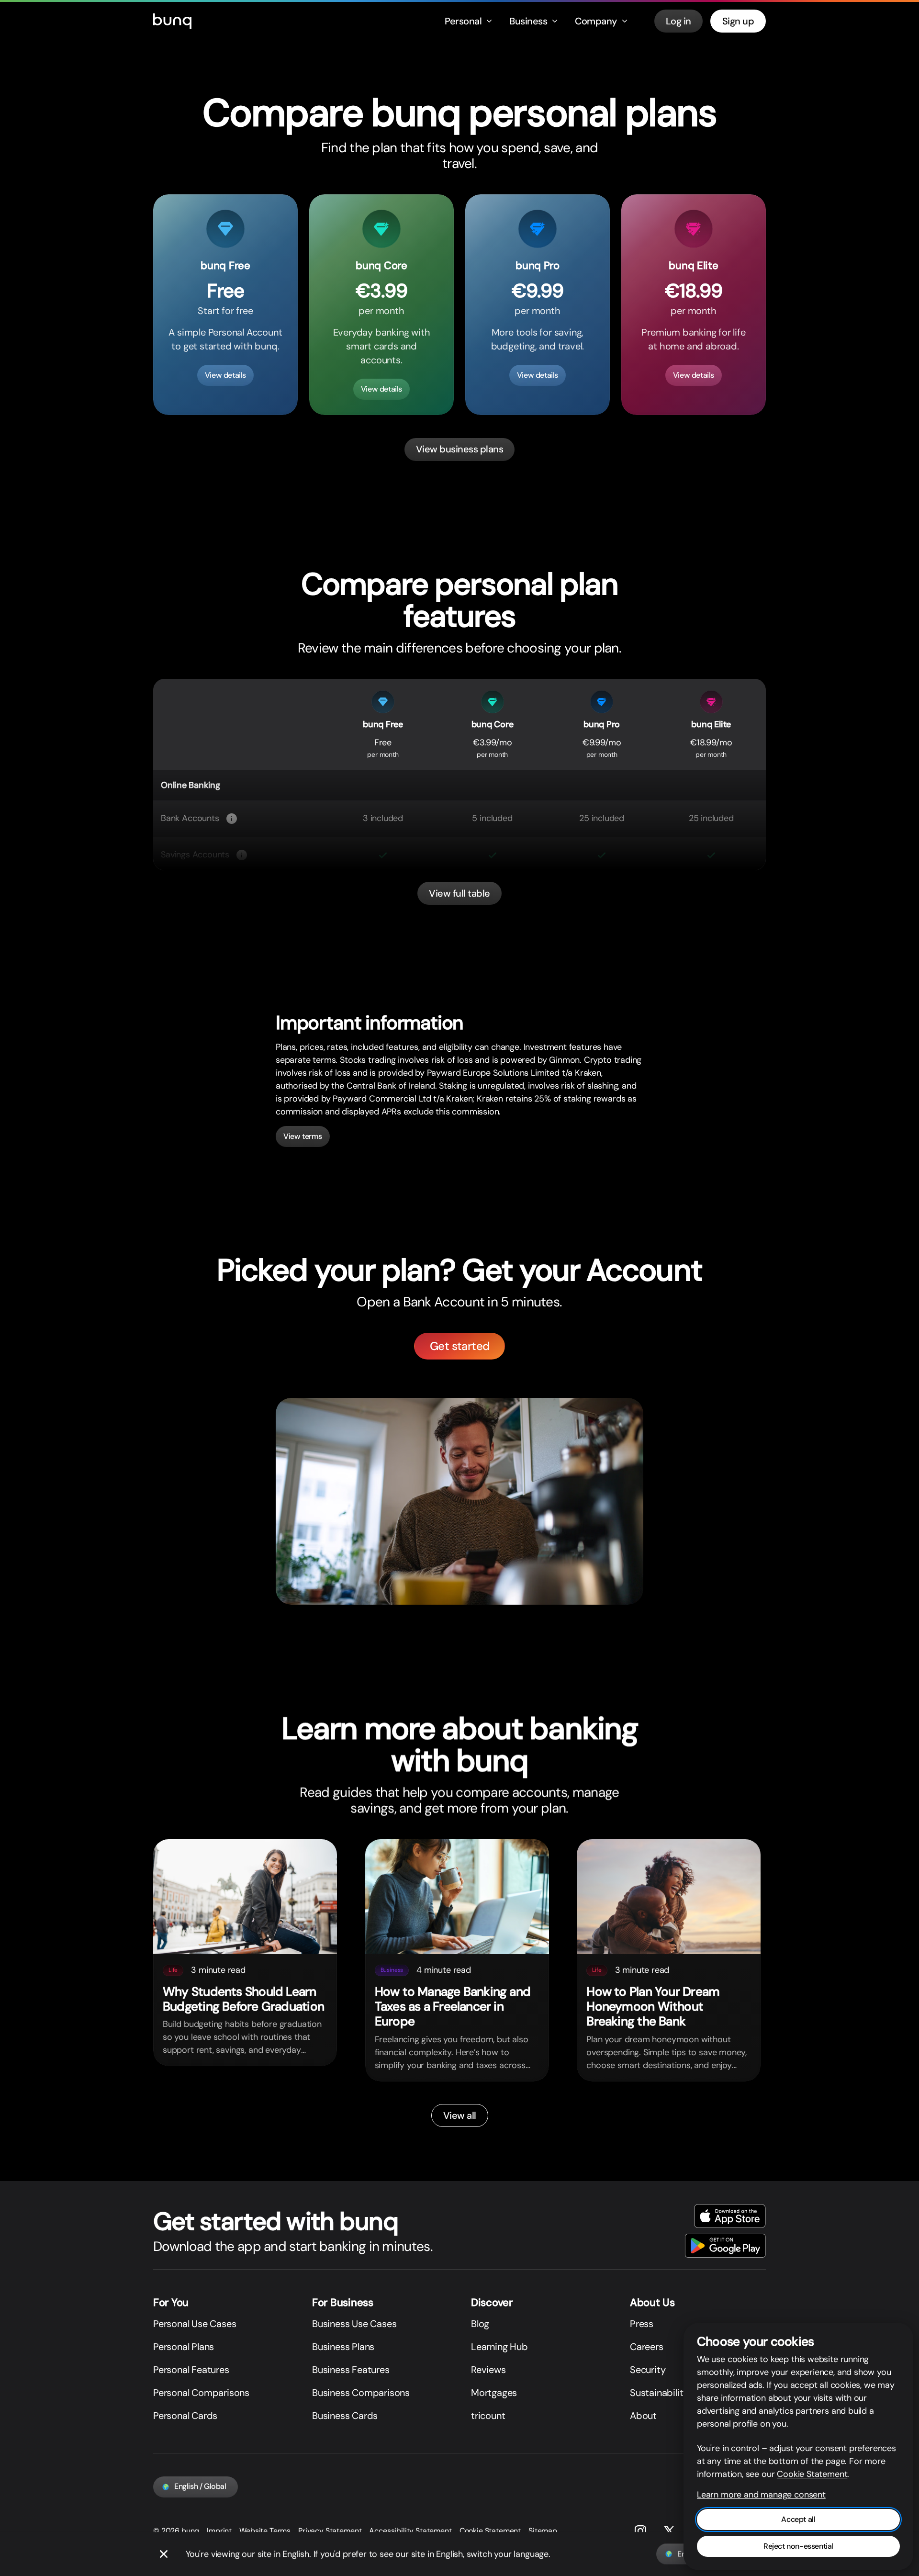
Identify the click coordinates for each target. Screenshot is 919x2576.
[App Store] (730, 2216)
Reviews (488, 2370)
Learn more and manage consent (761, 2495)
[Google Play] (725, 2246)
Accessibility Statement (410, 2531)
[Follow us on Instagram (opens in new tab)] (640, 2531)
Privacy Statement (330, 2531)
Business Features (351, 2370)
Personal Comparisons (201, 2393)
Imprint (219, 2531)
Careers (647, 2347)
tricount (488, 2416)
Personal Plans (184, 2347)
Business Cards (345, 2416)
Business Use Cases (354, 2324)
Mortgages (494, 2393)
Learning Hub (499, 2347)
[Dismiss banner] (164, 2554)
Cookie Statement (490, 2531)
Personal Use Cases (195, 2324)
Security (648, 2370)
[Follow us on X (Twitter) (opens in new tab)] (669, 2531)
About (643, 2416)
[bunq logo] (172, 21)
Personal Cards (185, 2416)
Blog (480, 2324)
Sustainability (659, 2393)
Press (642, 2324)
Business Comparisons (361, 2393)
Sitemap (543, 2531)
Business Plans (343, 2347)
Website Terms (265, 2531)
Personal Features (191, 2370)
